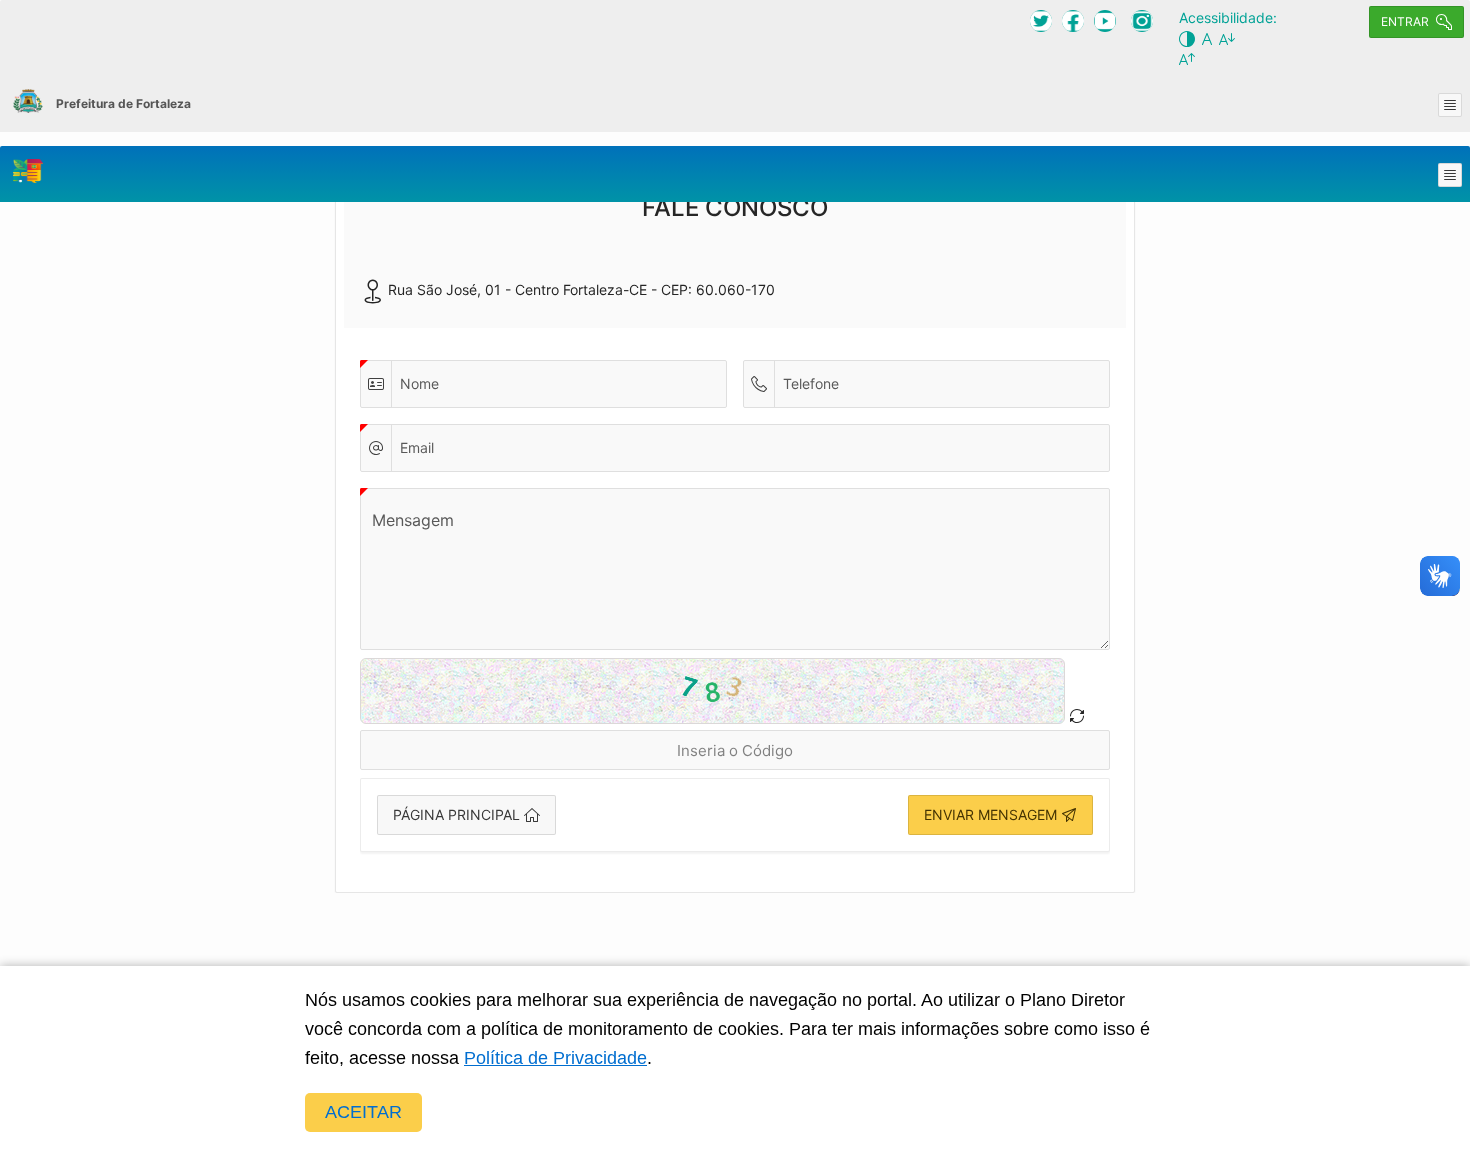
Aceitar (363, 1112)
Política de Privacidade (555, 1058)
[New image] (1077, 716)
